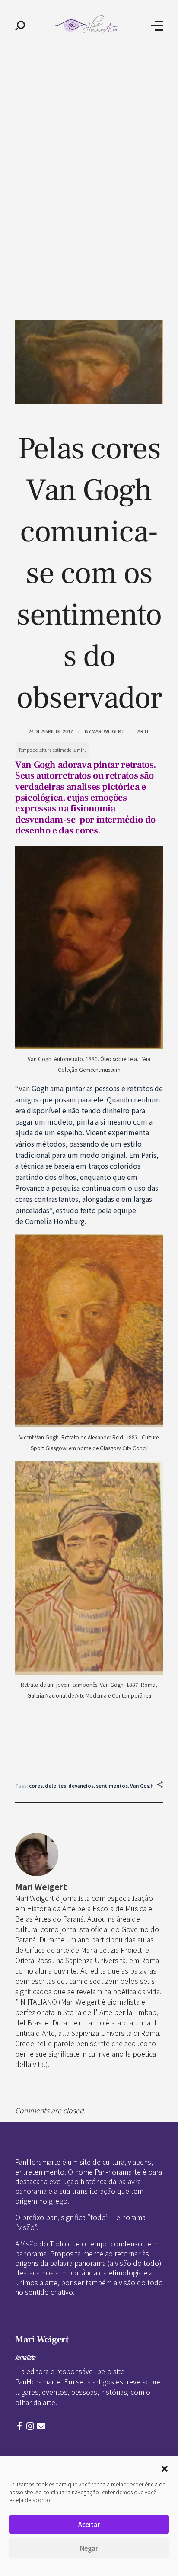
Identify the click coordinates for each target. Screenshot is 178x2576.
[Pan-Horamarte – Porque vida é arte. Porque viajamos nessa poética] (88, 24)
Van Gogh (142, 1785)
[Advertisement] (89, 144)
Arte (143, 731)
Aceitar (89, 2524)
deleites (56, 1785)
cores (36, 1785)
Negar (89, 2548)
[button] (165, 2467)
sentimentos (112, 1785)
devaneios (81, 1785)
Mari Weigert (108, 731)
